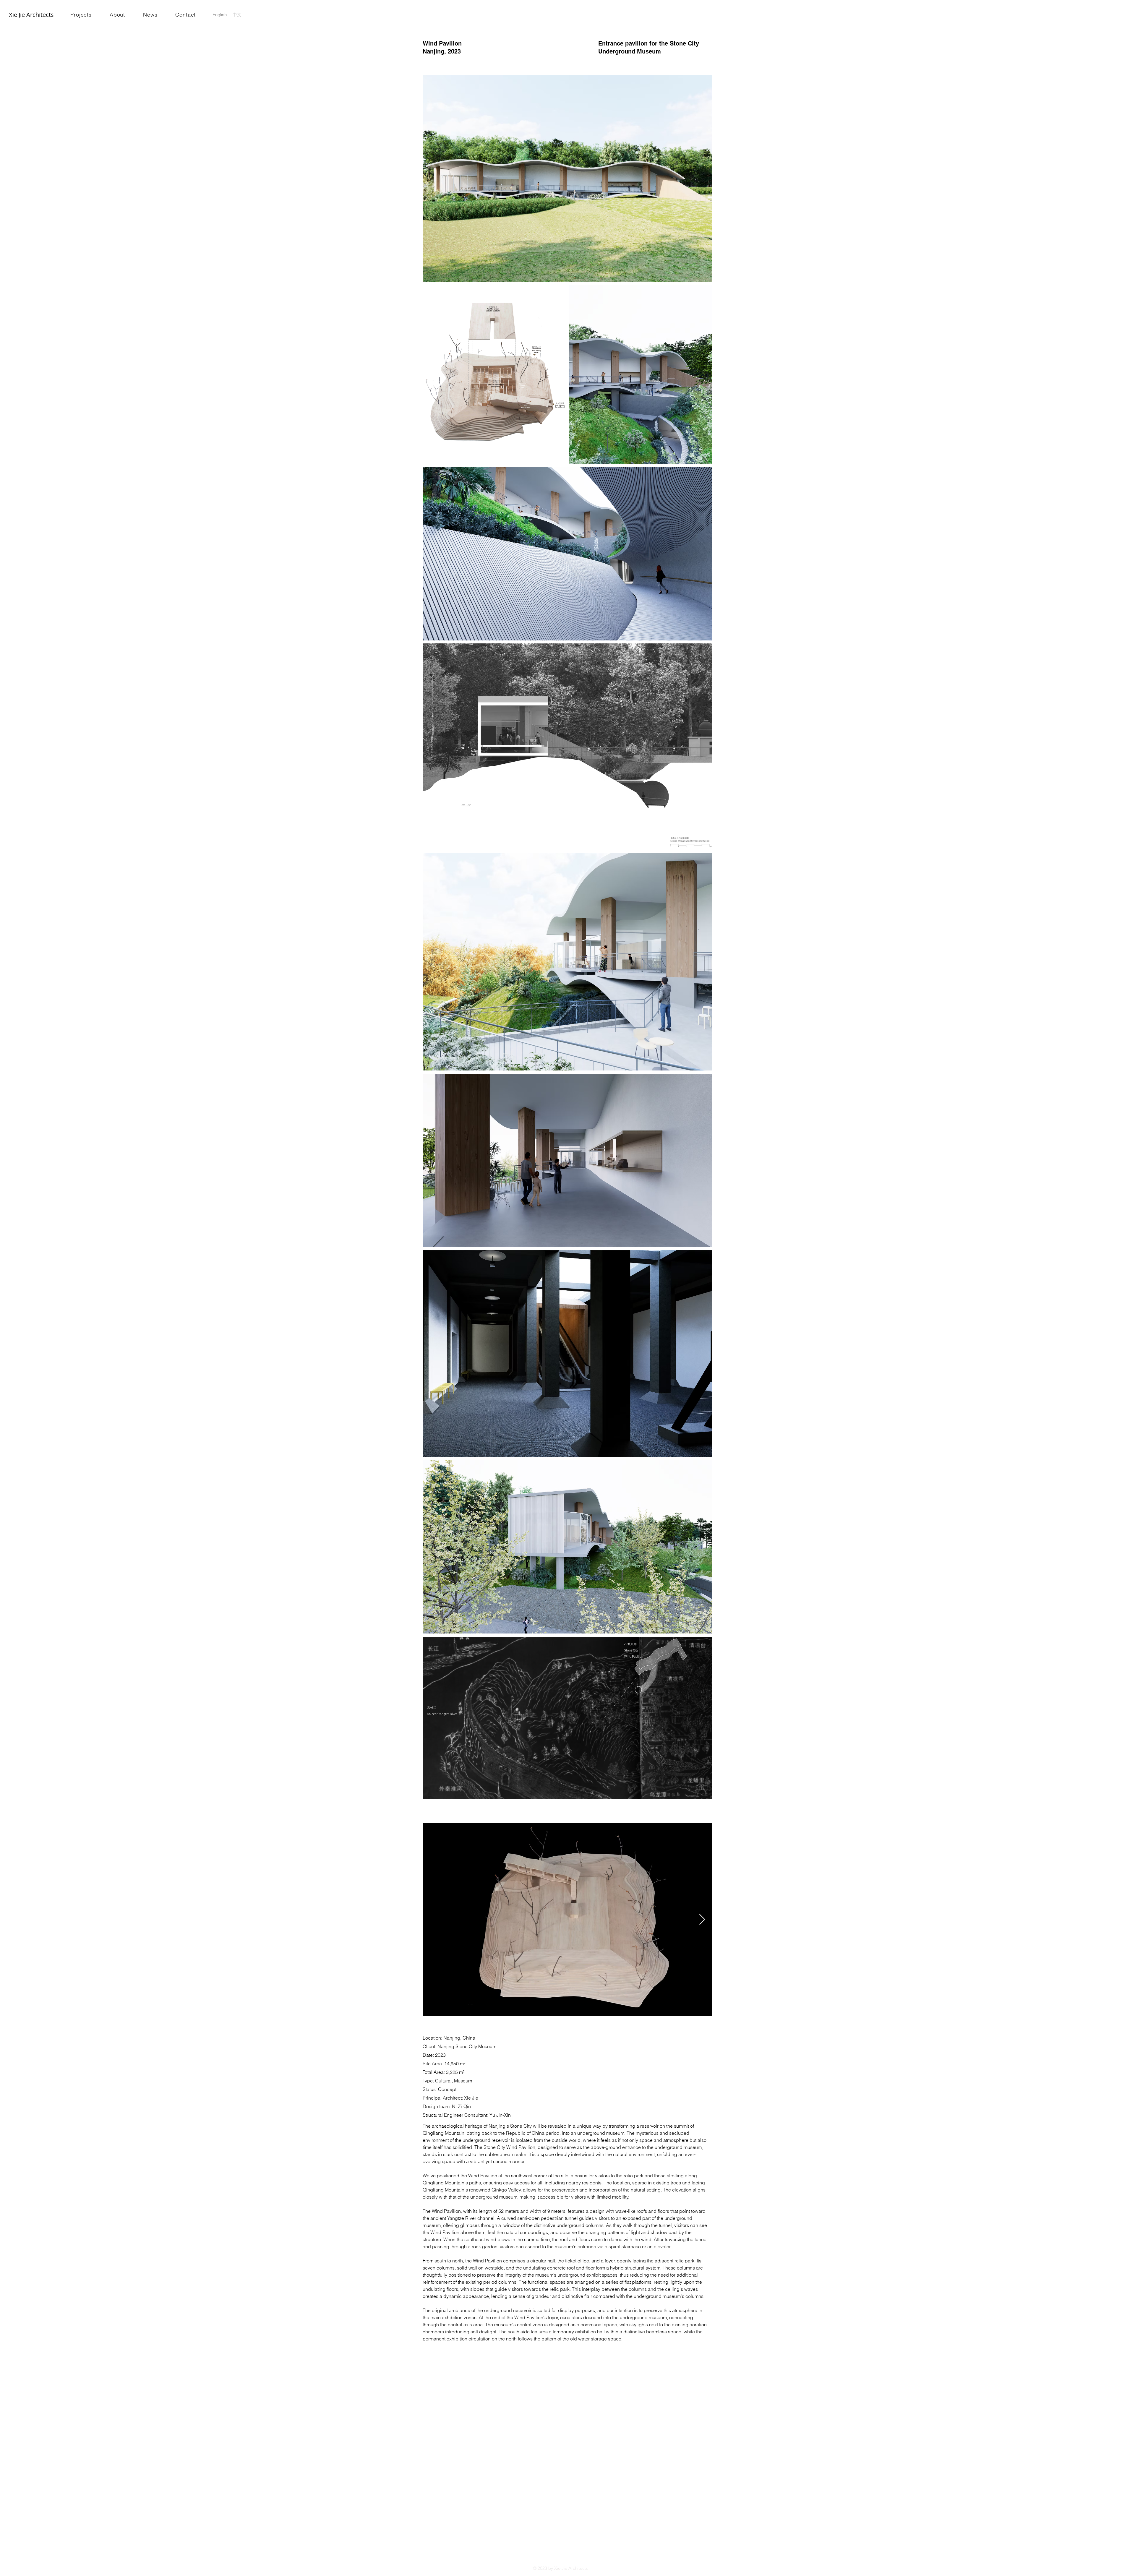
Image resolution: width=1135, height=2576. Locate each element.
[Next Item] (702, 1920)
